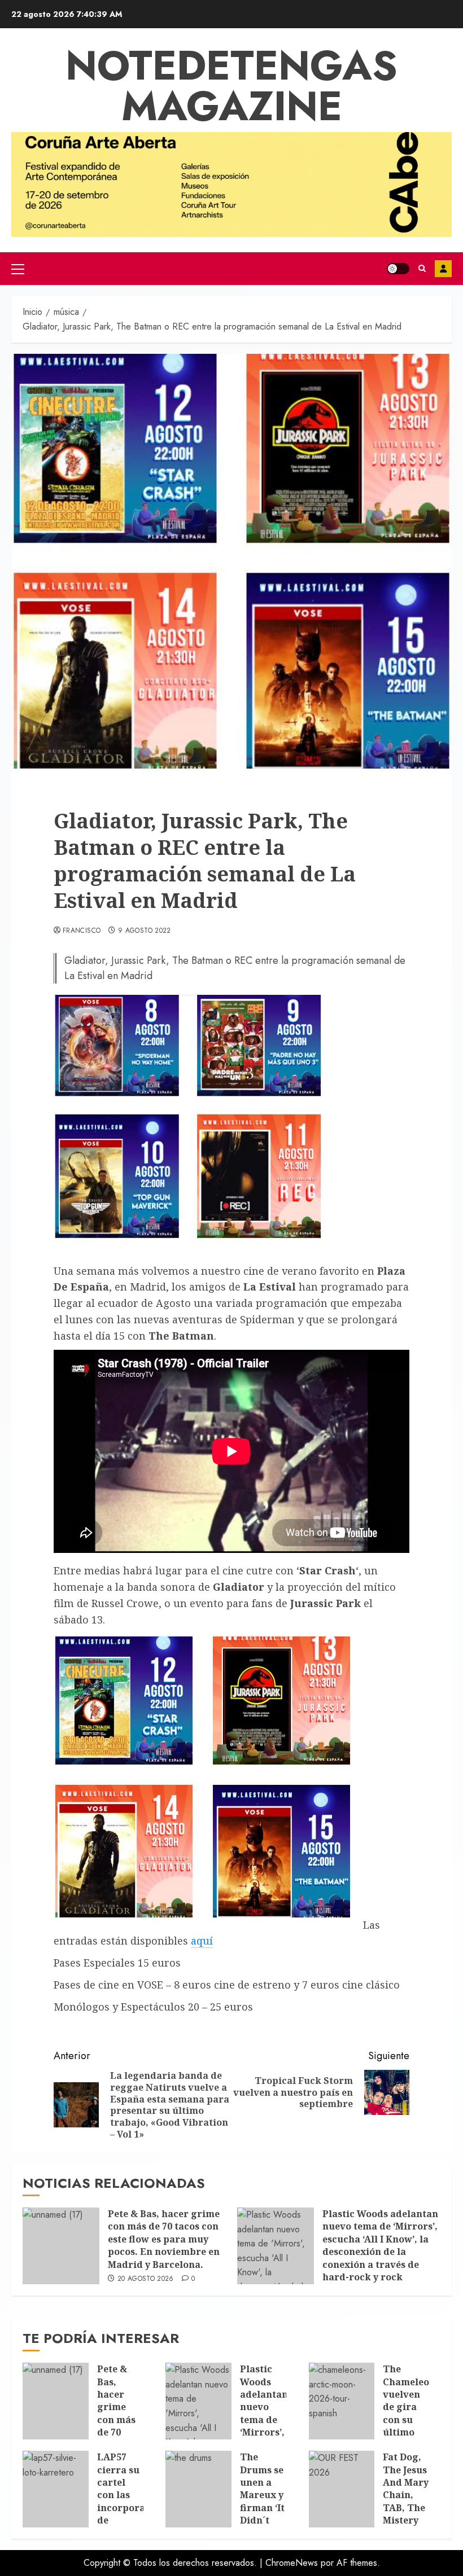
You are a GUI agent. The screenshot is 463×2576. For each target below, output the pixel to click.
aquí (202, 1941)
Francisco (82, 931)
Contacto (443, 269)
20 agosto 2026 (146, 2279)
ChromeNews (292, 2563)
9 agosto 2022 (145, 931)
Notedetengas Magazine (231, 86)
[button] (18, 269)
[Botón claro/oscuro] (398, 269)
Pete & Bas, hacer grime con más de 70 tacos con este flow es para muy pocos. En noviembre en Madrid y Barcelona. (164, 2239)
